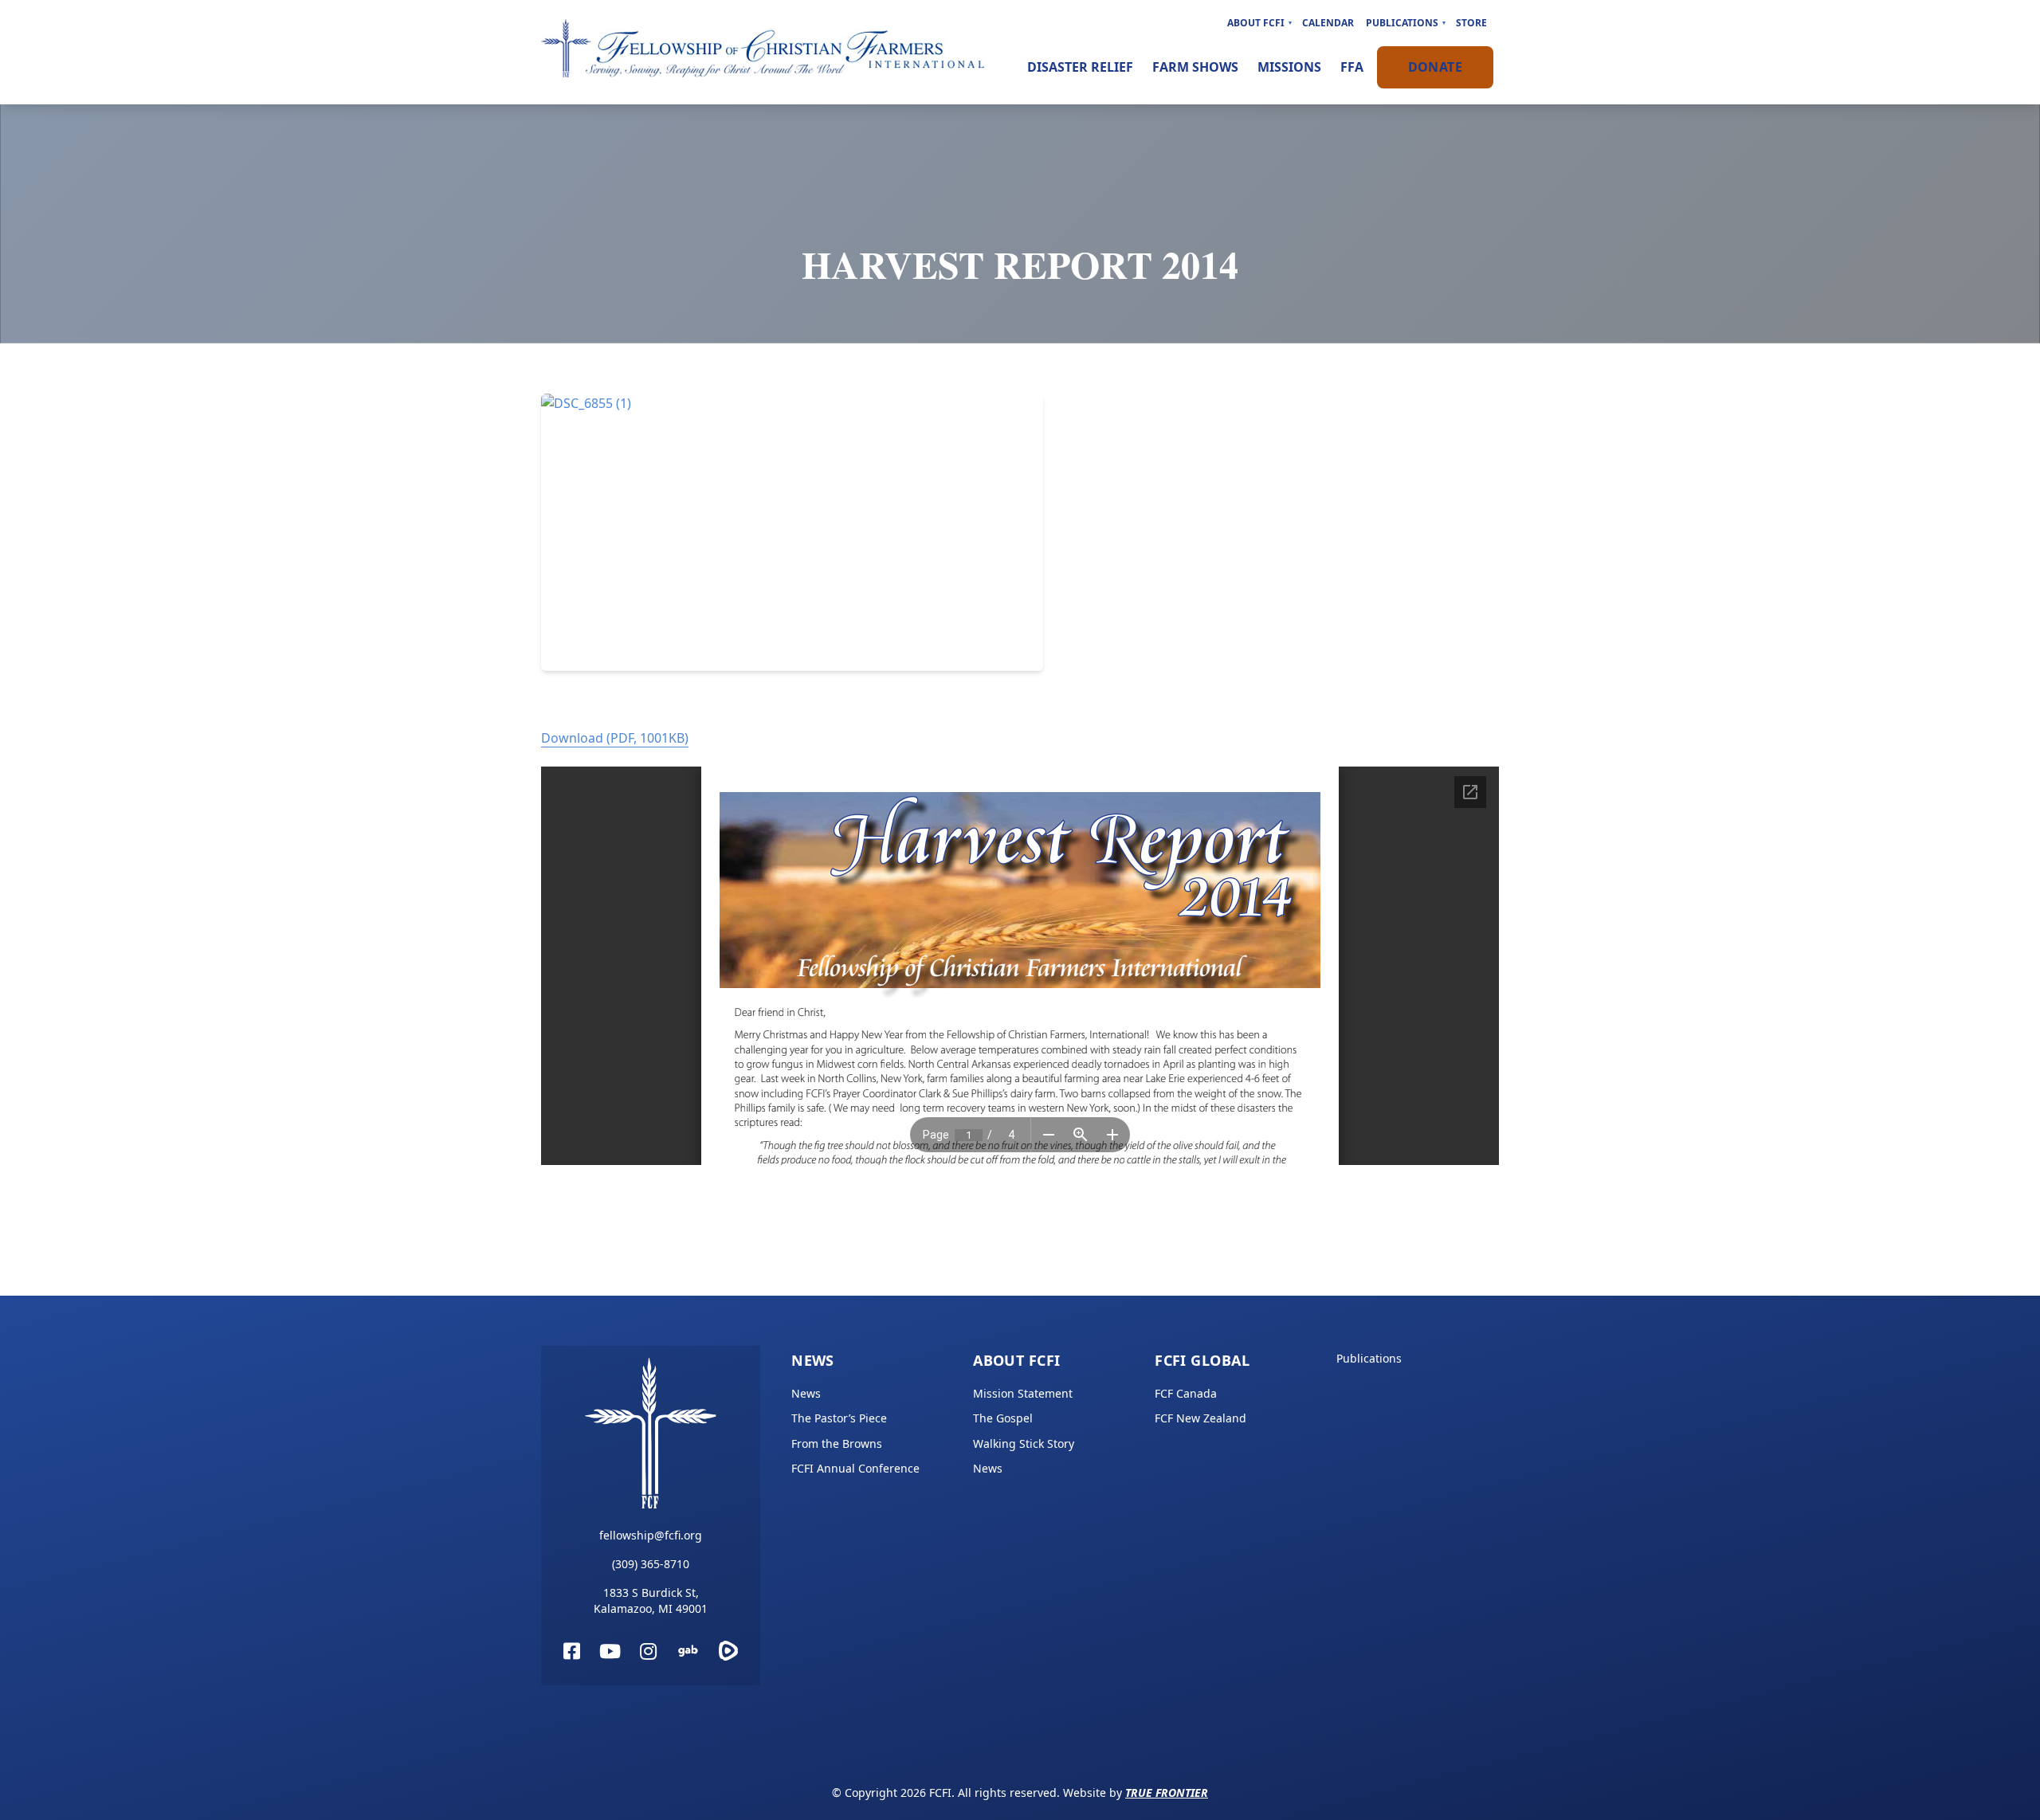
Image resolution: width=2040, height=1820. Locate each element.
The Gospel (1003, 1418)
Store (1471, 23)
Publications (1402, 23)
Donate (1435, 67)
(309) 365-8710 (651, 1564)
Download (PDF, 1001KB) (615, 738)
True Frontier (1167, 1793)
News (813, 1360)
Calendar (1328, 23)
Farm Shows (1195, 67)
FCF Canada (1186, 1393)
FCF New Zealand (1200, 1418)
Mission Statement (1023, 1393)
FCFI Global (1202, 1360)
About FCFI (1256, 23)
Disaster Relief (1080, 67)
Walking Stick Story (1024, 1443)
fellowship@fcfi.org (651, 1535)
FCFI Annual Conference (855, 1468)
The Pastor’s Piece (839, 1418)
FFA (1352, 67)
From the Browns (837, 1443)
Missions (1289, 67)
